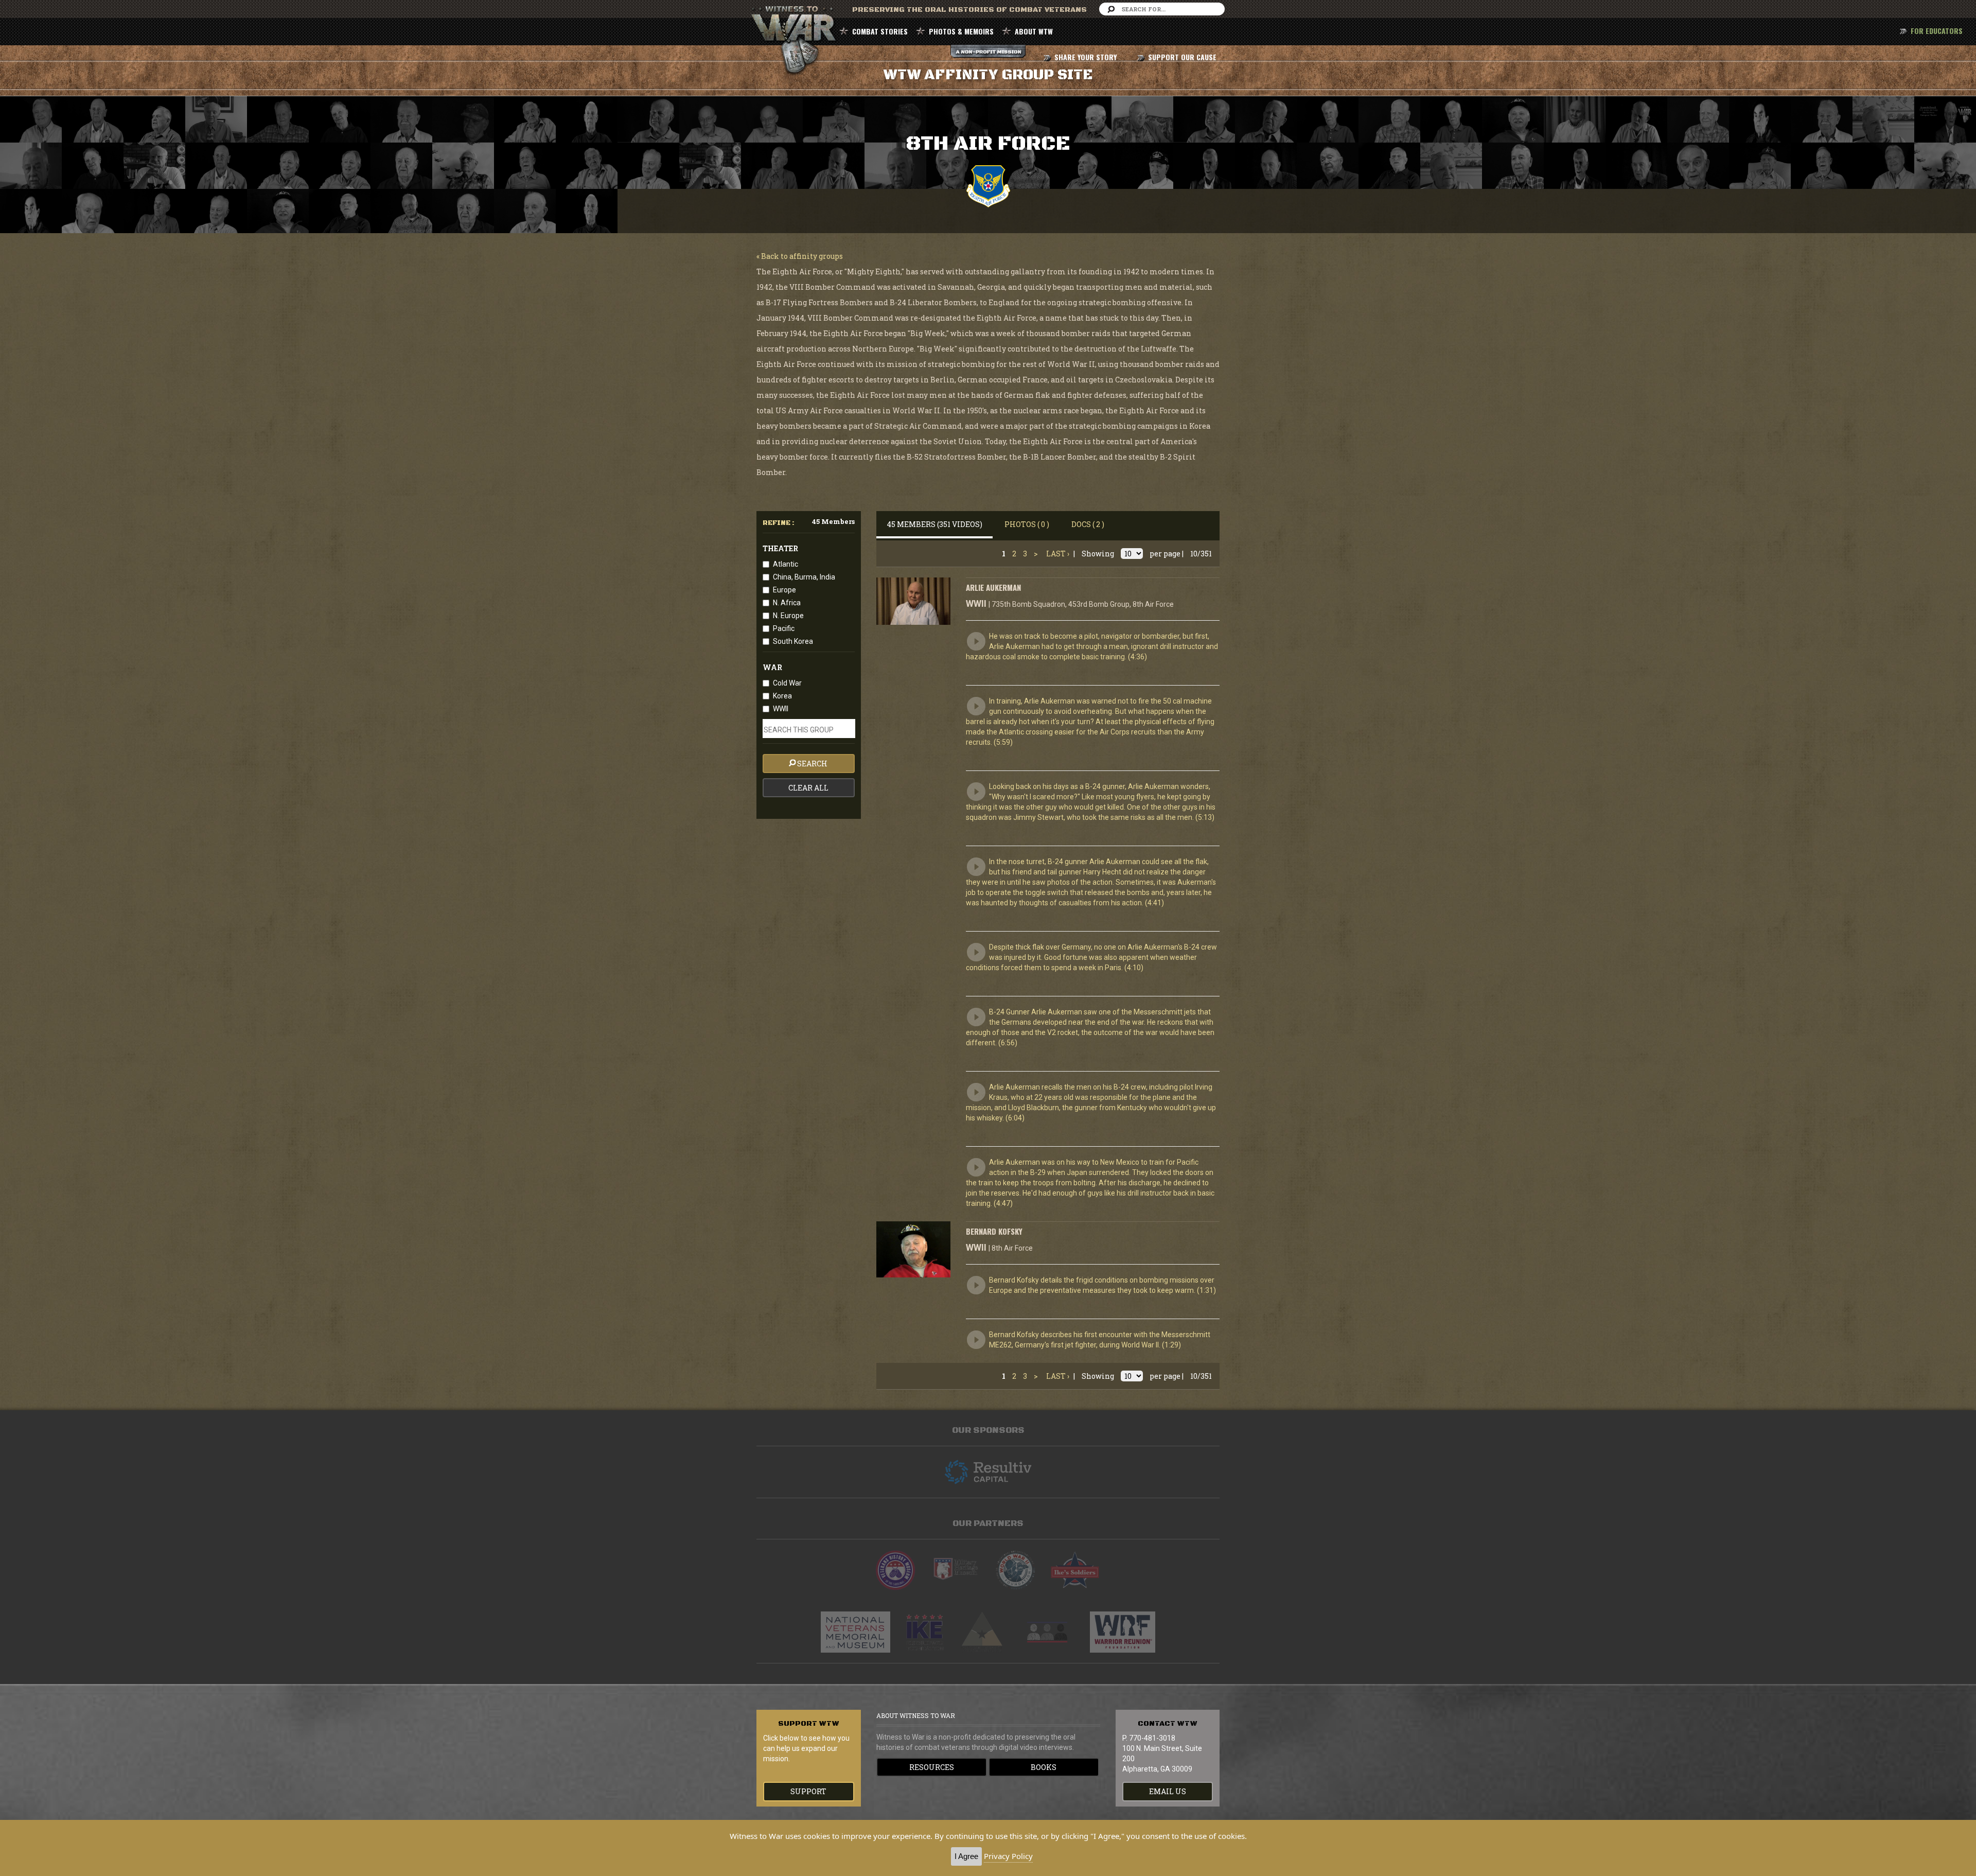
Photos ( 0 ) (1027, 524)
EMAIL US (1168, 1791)
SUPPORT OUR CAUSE (1182, 57)
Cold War (787, 683)
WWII (781, 709)
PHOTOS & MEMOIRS (961, 31)
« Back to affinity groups (800, 256)
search (812, 764)
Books (1044, 1767)
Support (808, 1791)
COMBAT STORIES (880, 31)
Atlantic (786, 564)
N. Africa (787, 603)
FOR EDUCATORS (1937, 31)
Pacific (784, 628)
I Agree (966, 1856)
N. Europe (788, 616)
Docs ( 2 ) (1088, 524)
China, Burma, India (804, 577)
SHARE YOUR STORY (1086, 57)
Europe (784, 590)
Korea (782, 696)
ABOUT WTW (1034, 31)
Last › (1058, 554)
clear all (808, 788)
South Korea (793, 641)
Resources (932, 1767)
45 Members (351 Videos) (934, 524)
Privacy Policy (1008, 1856)
